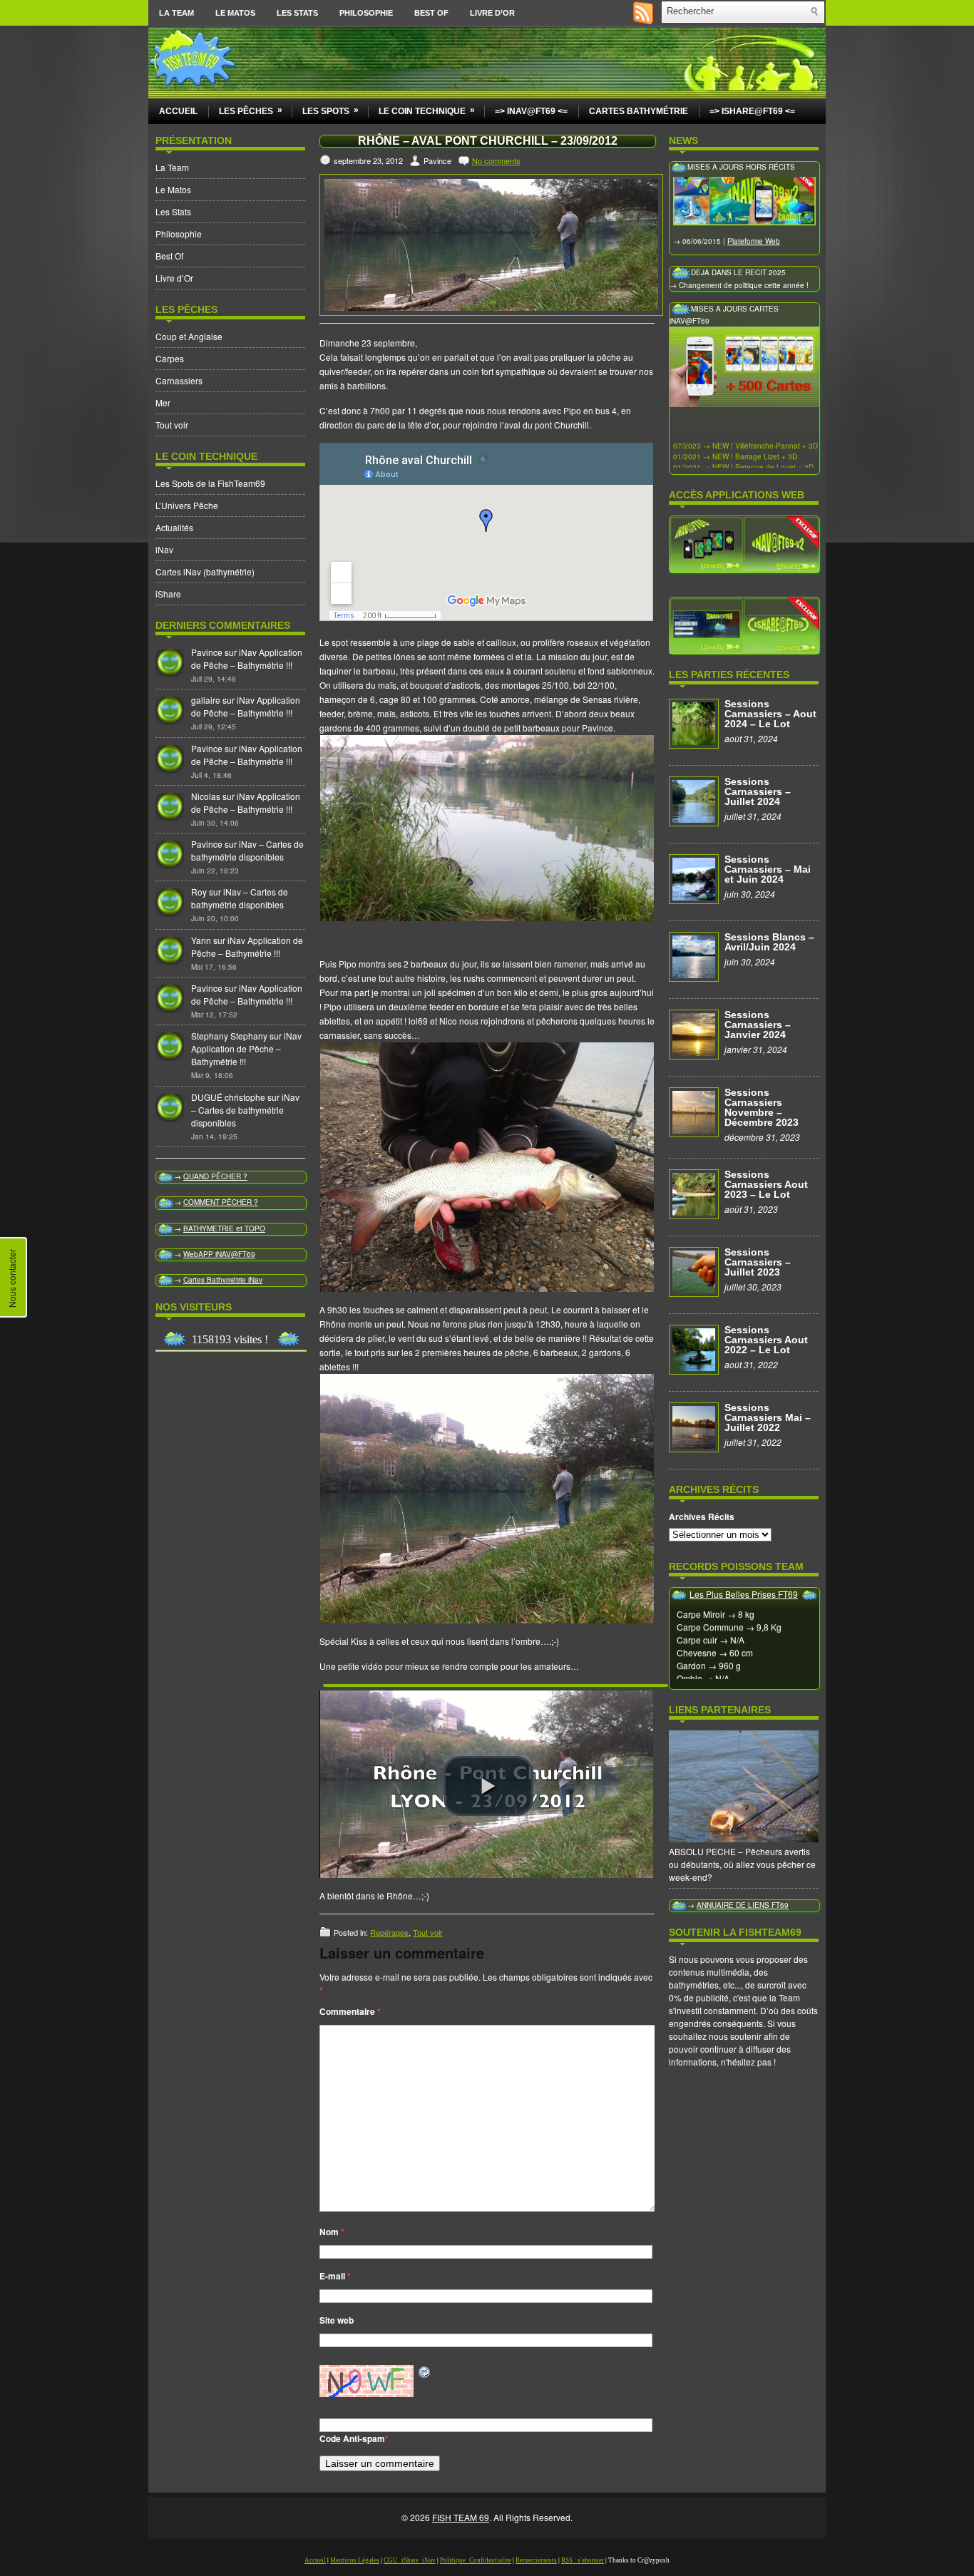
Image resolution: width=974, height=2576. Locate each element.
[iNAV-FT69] (744, 543)
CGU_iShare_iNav (410, 2560)
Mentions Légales (355, 2560)
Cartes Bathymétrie (639, 111)
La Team (176, 13)
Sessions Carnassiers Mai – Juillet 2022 (768, 1417)
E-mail (335, 2276)
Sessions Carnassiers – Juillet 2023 (758, 1262)
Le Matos (235, 13)
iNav (164, 549)
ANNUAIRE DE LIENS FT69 (743, 1905)
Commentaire (350, 2011)
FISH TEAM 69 (461, 2517)
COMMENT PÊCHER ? (221, 1202)
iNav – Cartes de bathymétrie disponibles (247, 850)
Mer (163, 402)
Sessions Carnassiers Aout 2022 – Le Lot (766, 1340)
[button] (488, 1786)
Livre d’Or (492, 13)
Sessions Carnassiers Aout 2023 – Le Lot (766, 1184)
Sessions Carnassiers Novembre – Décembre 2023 (762, 1107)
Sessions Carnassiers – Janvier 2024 (758, 1025)
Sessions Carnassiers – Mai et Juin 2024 (768, 869)
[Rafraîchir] (425, 2372)
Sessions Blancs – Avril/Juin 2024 (769, 942)
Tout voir (172, 425)
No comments (496, 160)
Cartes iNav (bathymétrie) (205, 571)
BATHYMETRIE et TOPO (224, 1228)
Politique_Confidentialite (476, 2560)
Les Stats (297, 13)
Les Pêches (251, 111)
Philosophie (366, 13)
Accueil (178, 111)
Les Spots (330, 111)
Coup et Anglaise (189, 336)
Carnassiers (179, 380)
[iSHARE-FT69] (744, 625)
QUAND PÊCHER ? (215, 1176)
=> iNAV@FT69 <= (531, 111)
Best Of (431, 13)
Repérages (389, 1932)
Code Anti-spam (352, 2438)
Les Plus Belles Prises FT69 (744, 1594)
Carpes (170, 358)
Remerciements (536, 2560)
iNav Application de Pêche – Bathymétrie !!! (247, 658)
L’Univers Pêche (187, 505)
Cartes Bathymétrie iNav (223, 1280)
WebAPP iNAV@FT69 (219, 1254)
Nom (332, 2232)
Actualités (174, 527)
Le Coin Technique (427, 111)
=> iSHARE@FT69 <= (752, 111)
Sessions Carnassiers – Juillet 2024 (758, 791)
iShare (168, 594)
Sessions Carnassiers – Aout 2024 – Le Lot (770, 714)
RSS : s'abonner (583, 2560)
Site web (337, 2320)
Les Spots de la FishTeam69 (210, 483)
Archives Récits (702, 1517)
